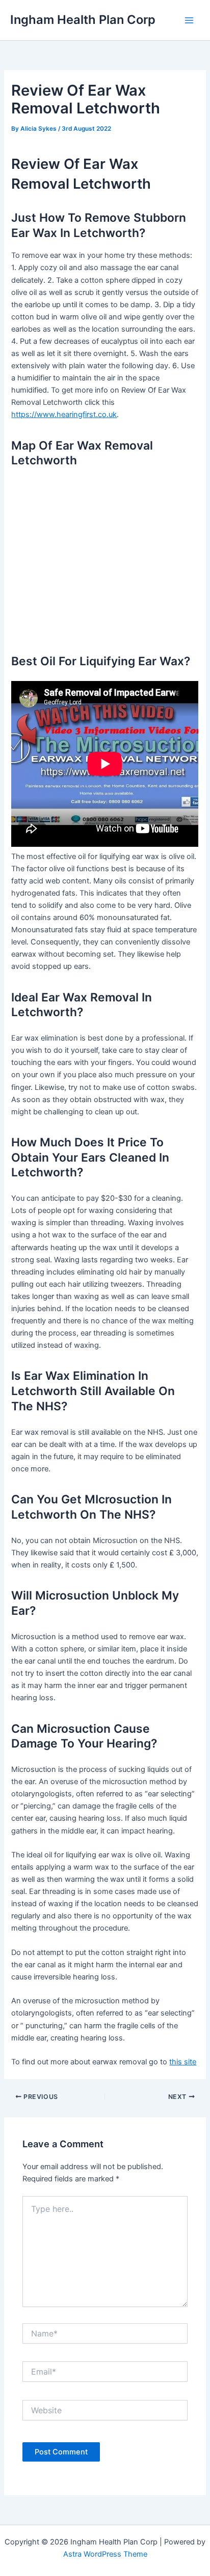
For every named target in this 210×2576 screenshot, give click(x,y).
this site (183, 2062)
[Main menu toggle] (189, 20)
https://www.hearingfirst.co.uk (64, 414)
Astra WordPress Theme (105, 2554)
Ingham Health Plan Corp (83, 20)
